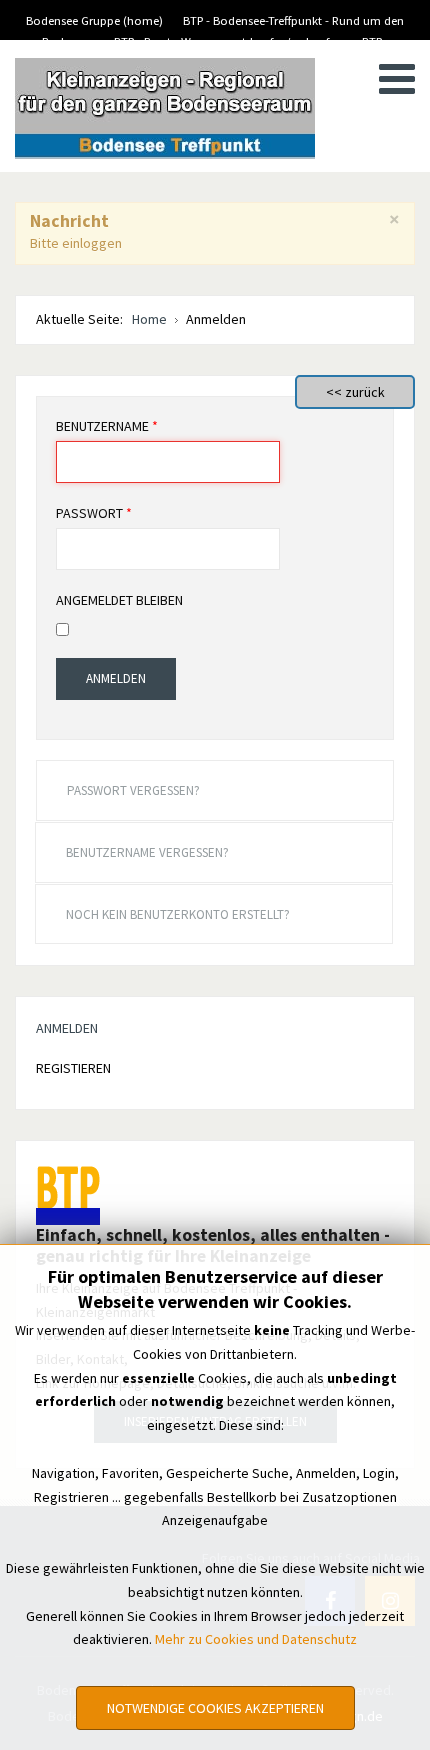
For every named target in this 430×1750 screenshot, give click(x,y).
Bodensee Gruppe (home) (94, 20)
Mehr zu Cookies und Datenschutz (256, 1639)
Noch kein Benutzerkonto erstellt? (178, 914)
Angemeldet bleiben (119, 600)
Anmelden (116, 678)
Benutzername (107, 426)
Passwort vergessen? (133, 790)
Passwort (94, 513)
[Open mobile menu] (397, 79)
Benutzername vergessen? (147, 852)
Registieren (73, 1068)
